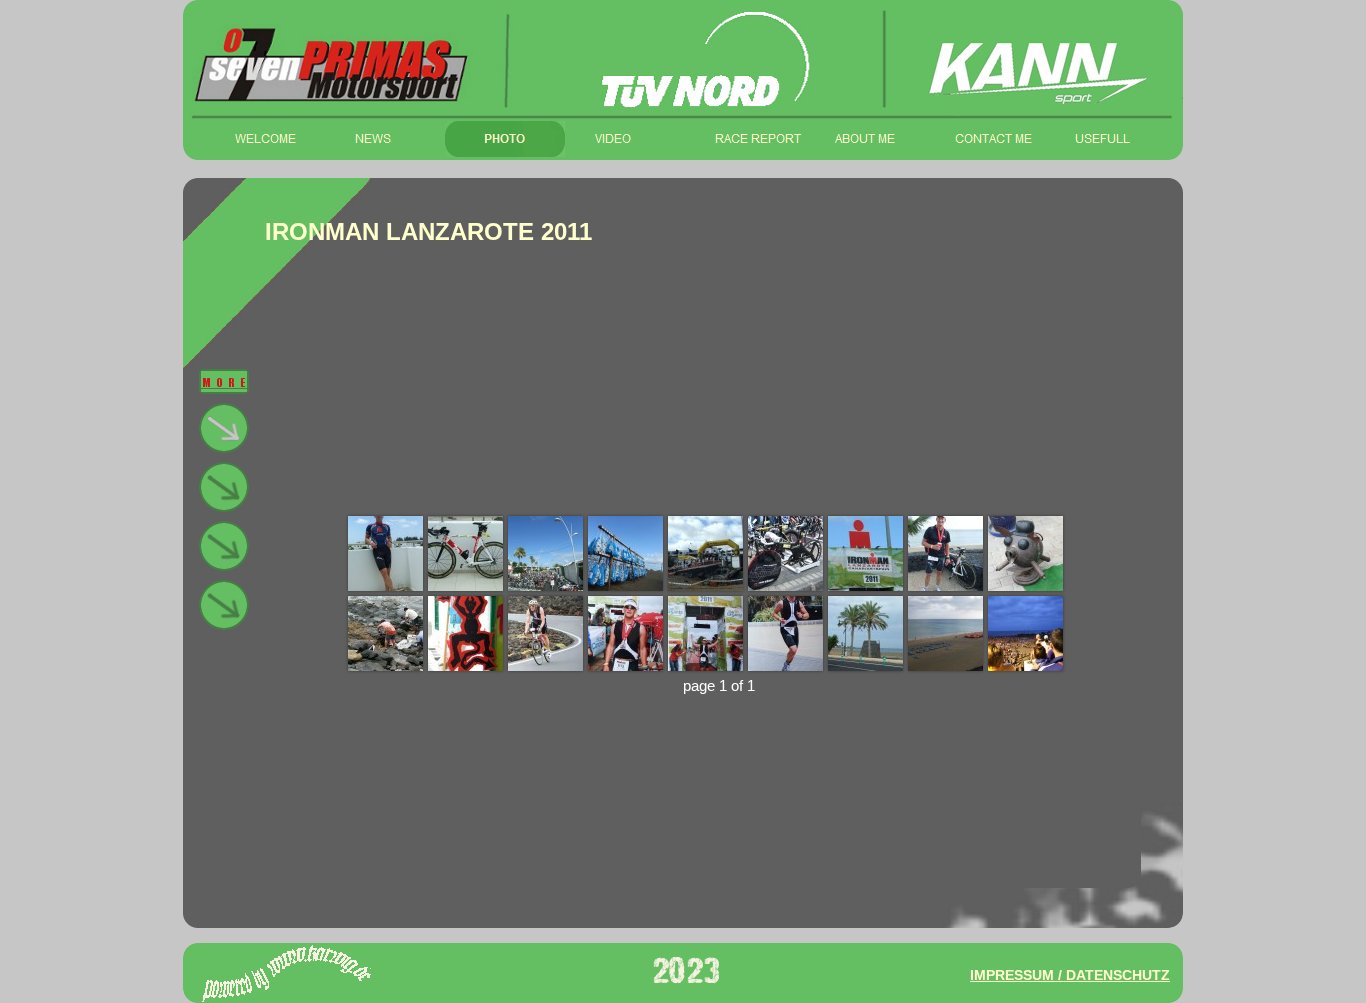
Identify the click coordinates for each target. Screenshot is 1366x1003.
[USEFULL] (1105, 139)
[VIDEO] (625, 139)
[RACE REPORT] (745, 139)
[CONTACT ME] (985, 139)
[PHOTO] (505, 139)
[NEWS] (385, 139)
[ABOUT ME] (865, 139)
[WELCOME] (265, 139)
